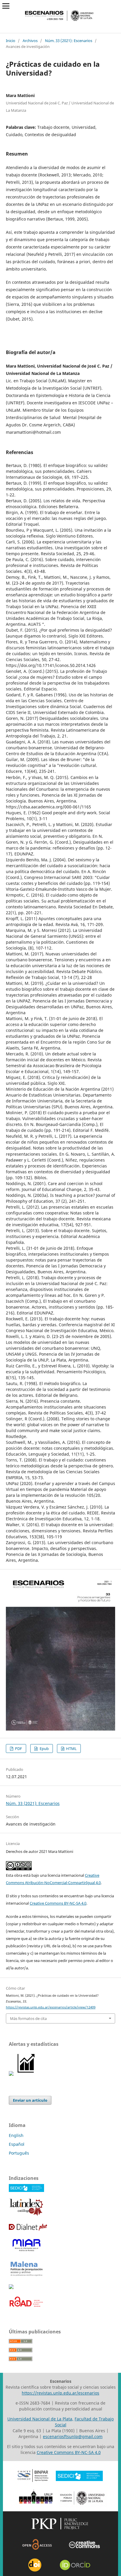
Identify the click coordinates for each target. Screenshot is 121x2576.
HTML (71, 1749)
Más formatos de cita (28, 2018)
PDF (18, 1749)
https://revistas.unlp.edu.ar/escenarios (60, 2393)
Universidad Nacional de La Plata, (40, 2419)
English (16, 2135)
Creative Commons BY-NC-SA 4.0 (58, 1903)
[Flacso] (11, 2287)
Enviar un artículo (30, 2100)
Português (19, 2153)
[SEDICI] (26, 2190)
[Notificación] (11, 2074)
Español (17, 2144)
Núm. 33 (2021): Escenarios (69, 41)
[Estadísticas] (26, 2074)
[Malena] (26, 2276)
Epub (44, 1749)
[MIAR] (26, 2252)
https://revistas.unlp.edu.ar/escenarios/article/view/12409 (51, 2007)
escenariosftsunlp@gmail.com (73, 2436)
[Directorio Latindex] (26, 2215)
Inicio (11, 41)
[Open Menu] (6, 6)
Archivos (30, 41)
